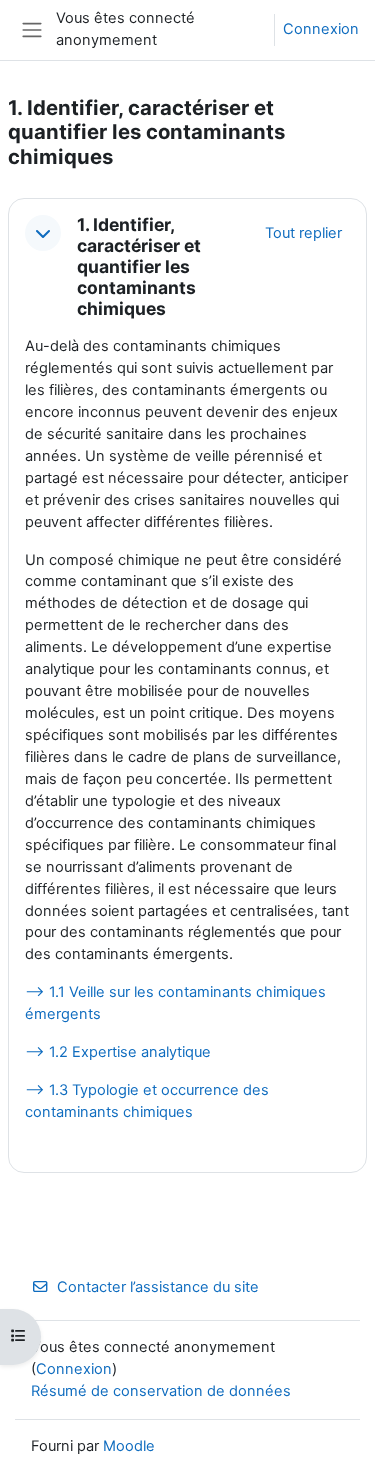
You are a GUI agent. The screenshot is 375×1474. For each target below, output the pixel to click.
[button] (43, 233)
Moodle (129, 1446)
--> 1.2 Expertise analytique (118, 1052)
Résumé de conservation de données (161, 1391)
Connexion (321, 29)
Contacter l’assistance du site (158, 1287)
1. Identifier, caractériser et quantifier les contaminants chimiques (139, 267)
